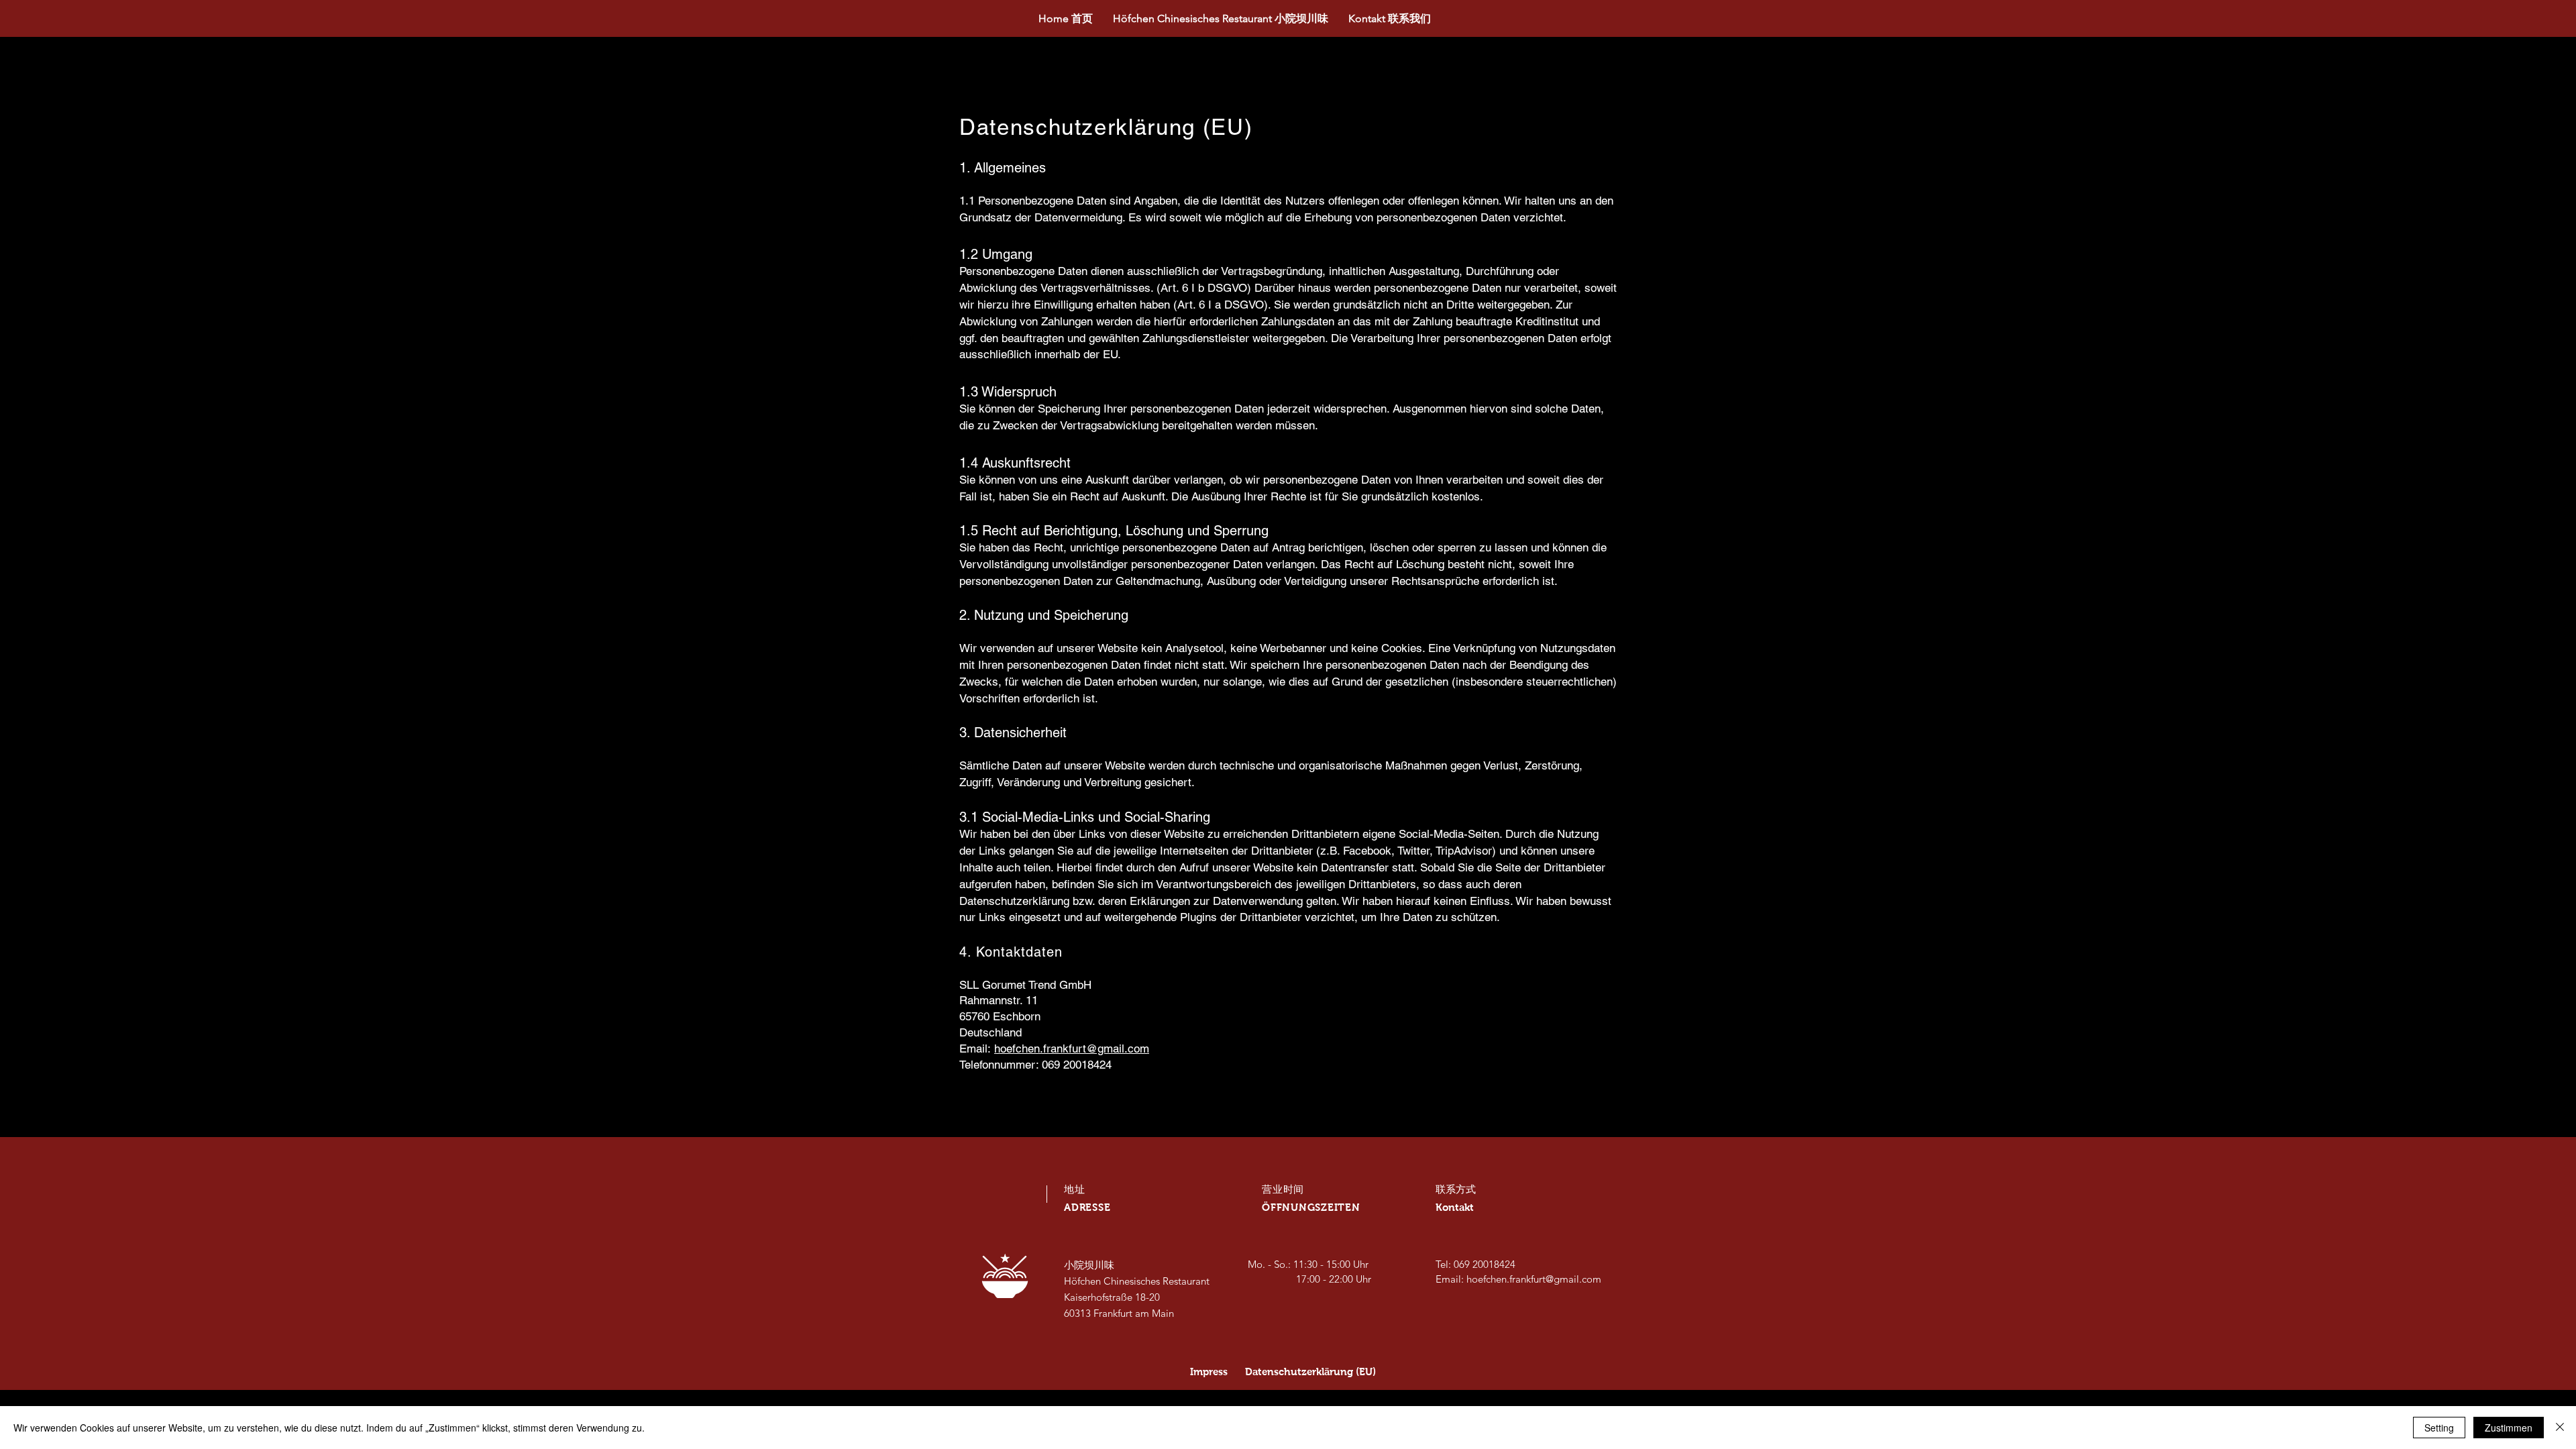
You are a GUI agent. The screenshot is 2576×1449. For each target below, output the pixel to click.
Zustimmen (2509, 1428)
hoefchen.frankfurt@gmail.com (1072, 1049)
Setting (2439, 1428)
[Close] (2560, 1428)
